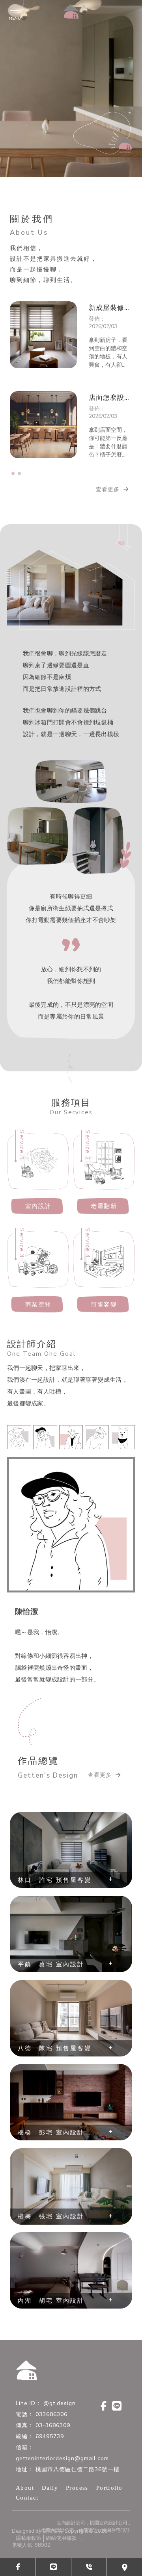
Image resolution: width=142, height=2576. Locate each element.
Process (77, 2511)
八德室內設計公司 (55, 2554)
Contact (27, 2521)
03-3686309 (53, 2449)
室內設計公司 (71, 2546)
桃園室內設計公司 (108, 2546)
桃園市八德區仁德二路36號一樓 (78, 2493)
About (25, 2511)
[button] (13, 473)
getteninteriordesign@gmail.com (62, 2482)
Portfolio (109, 2511)
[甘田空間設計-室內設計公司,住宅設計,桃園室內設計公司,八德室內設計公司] (71, 11)
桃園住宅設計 (116, 2554)
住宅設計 (88, 2554)
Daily (50, 2511)
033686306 (51, 2438)
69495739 (50, 2460)
